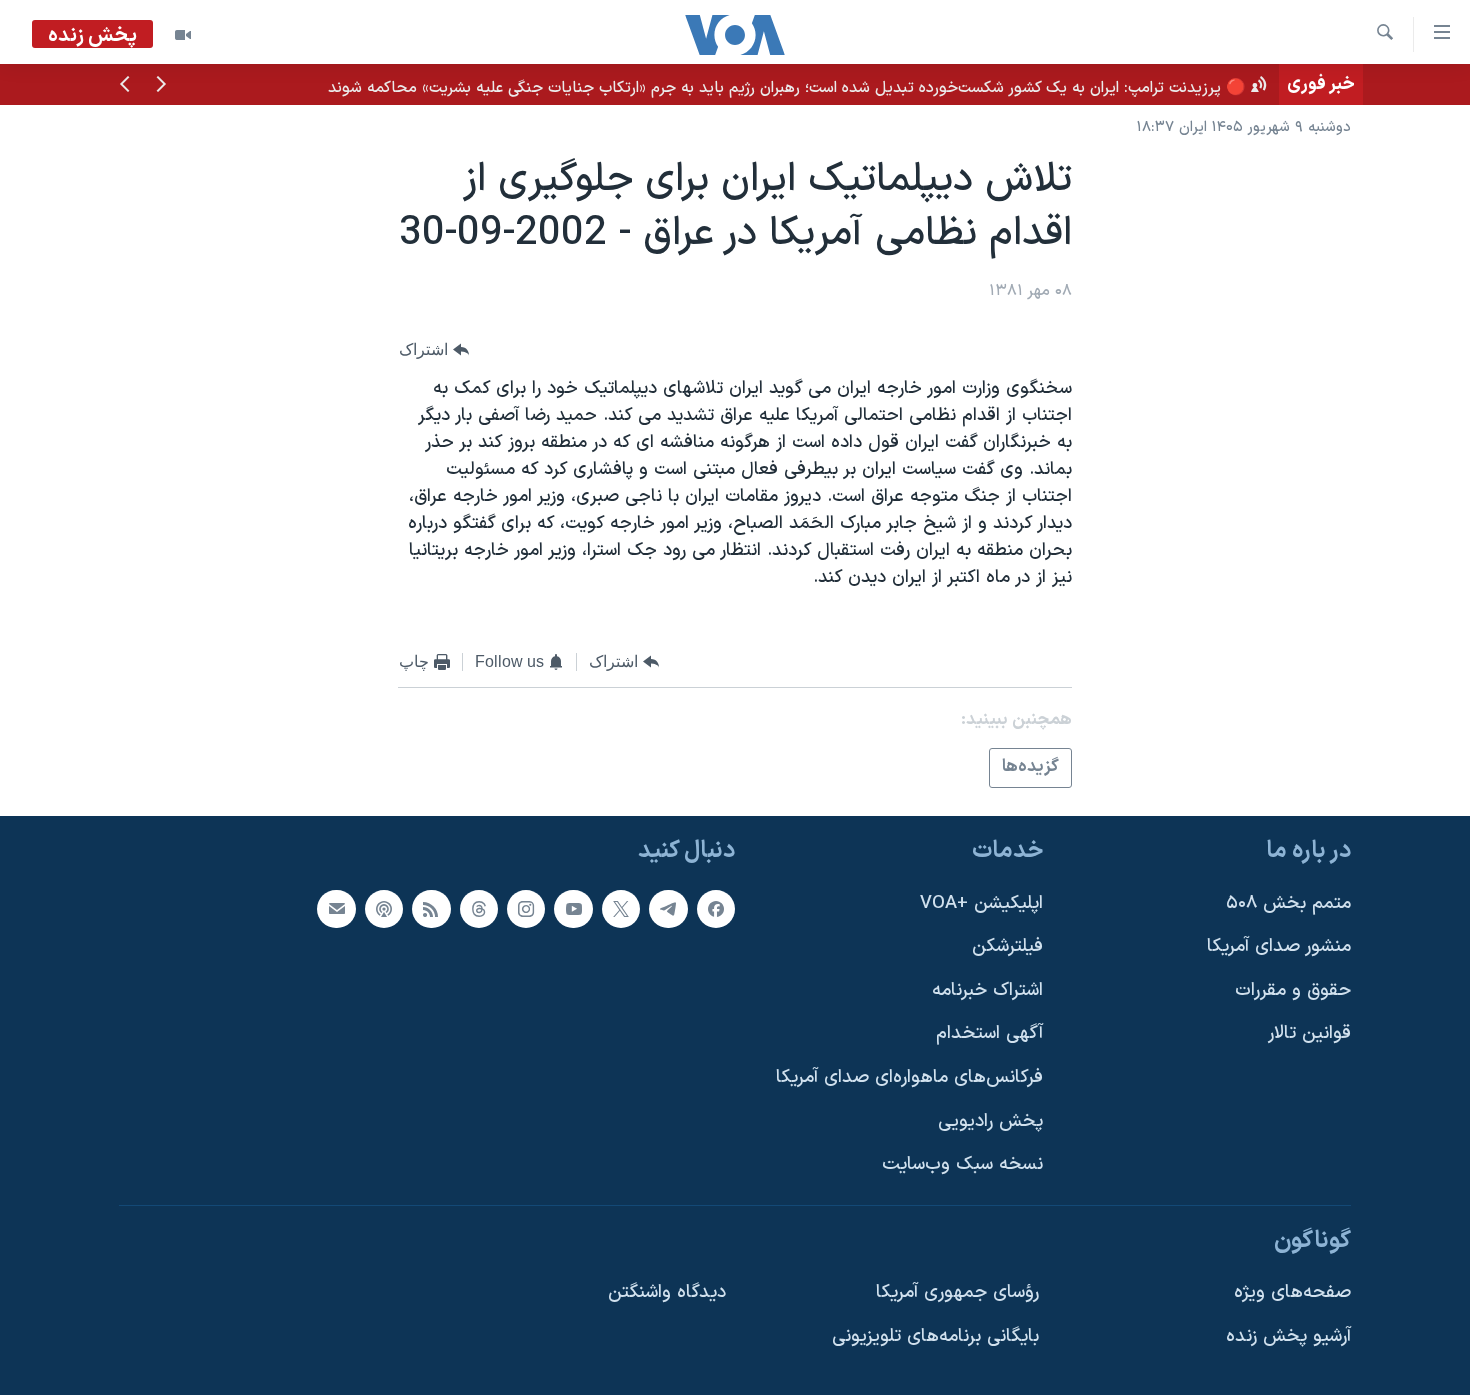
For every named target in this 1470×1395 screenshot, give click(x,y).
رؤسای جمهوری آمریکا (957, 1292)
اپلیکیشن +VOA (981, 903)
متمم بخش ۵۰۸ (1288, 903)
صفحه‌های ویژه (1292, 1292)
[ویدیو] (183, 35)
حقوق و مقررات (1293, 990)
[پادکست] (384, 909)
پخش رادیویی (990, 1121)
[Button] (434, 349)
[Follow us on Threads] (479, 909)
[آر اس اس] (431, 909)
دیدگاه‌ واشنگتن (667, 1292)
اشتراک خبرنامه (987, 990)
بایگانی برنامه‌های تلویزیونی (935, 1336)
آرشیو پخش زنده (1288, 1336)
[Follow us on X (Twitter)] (621, 909)
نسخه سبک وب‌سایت (962, 1164)
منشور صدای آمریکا (1279, 946)
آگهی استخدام (989, 1033)
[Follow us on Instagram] (526, 909)
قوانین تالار (1309, 1033)
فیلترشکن (1007, 946)
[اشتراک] (336, 909)
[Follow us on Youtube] (573, 909)
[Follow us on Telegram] (668, 909)
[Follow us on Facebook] (716, 909)
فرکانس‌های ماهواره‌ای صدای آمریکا (909, 1077)
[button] (161, 86)
